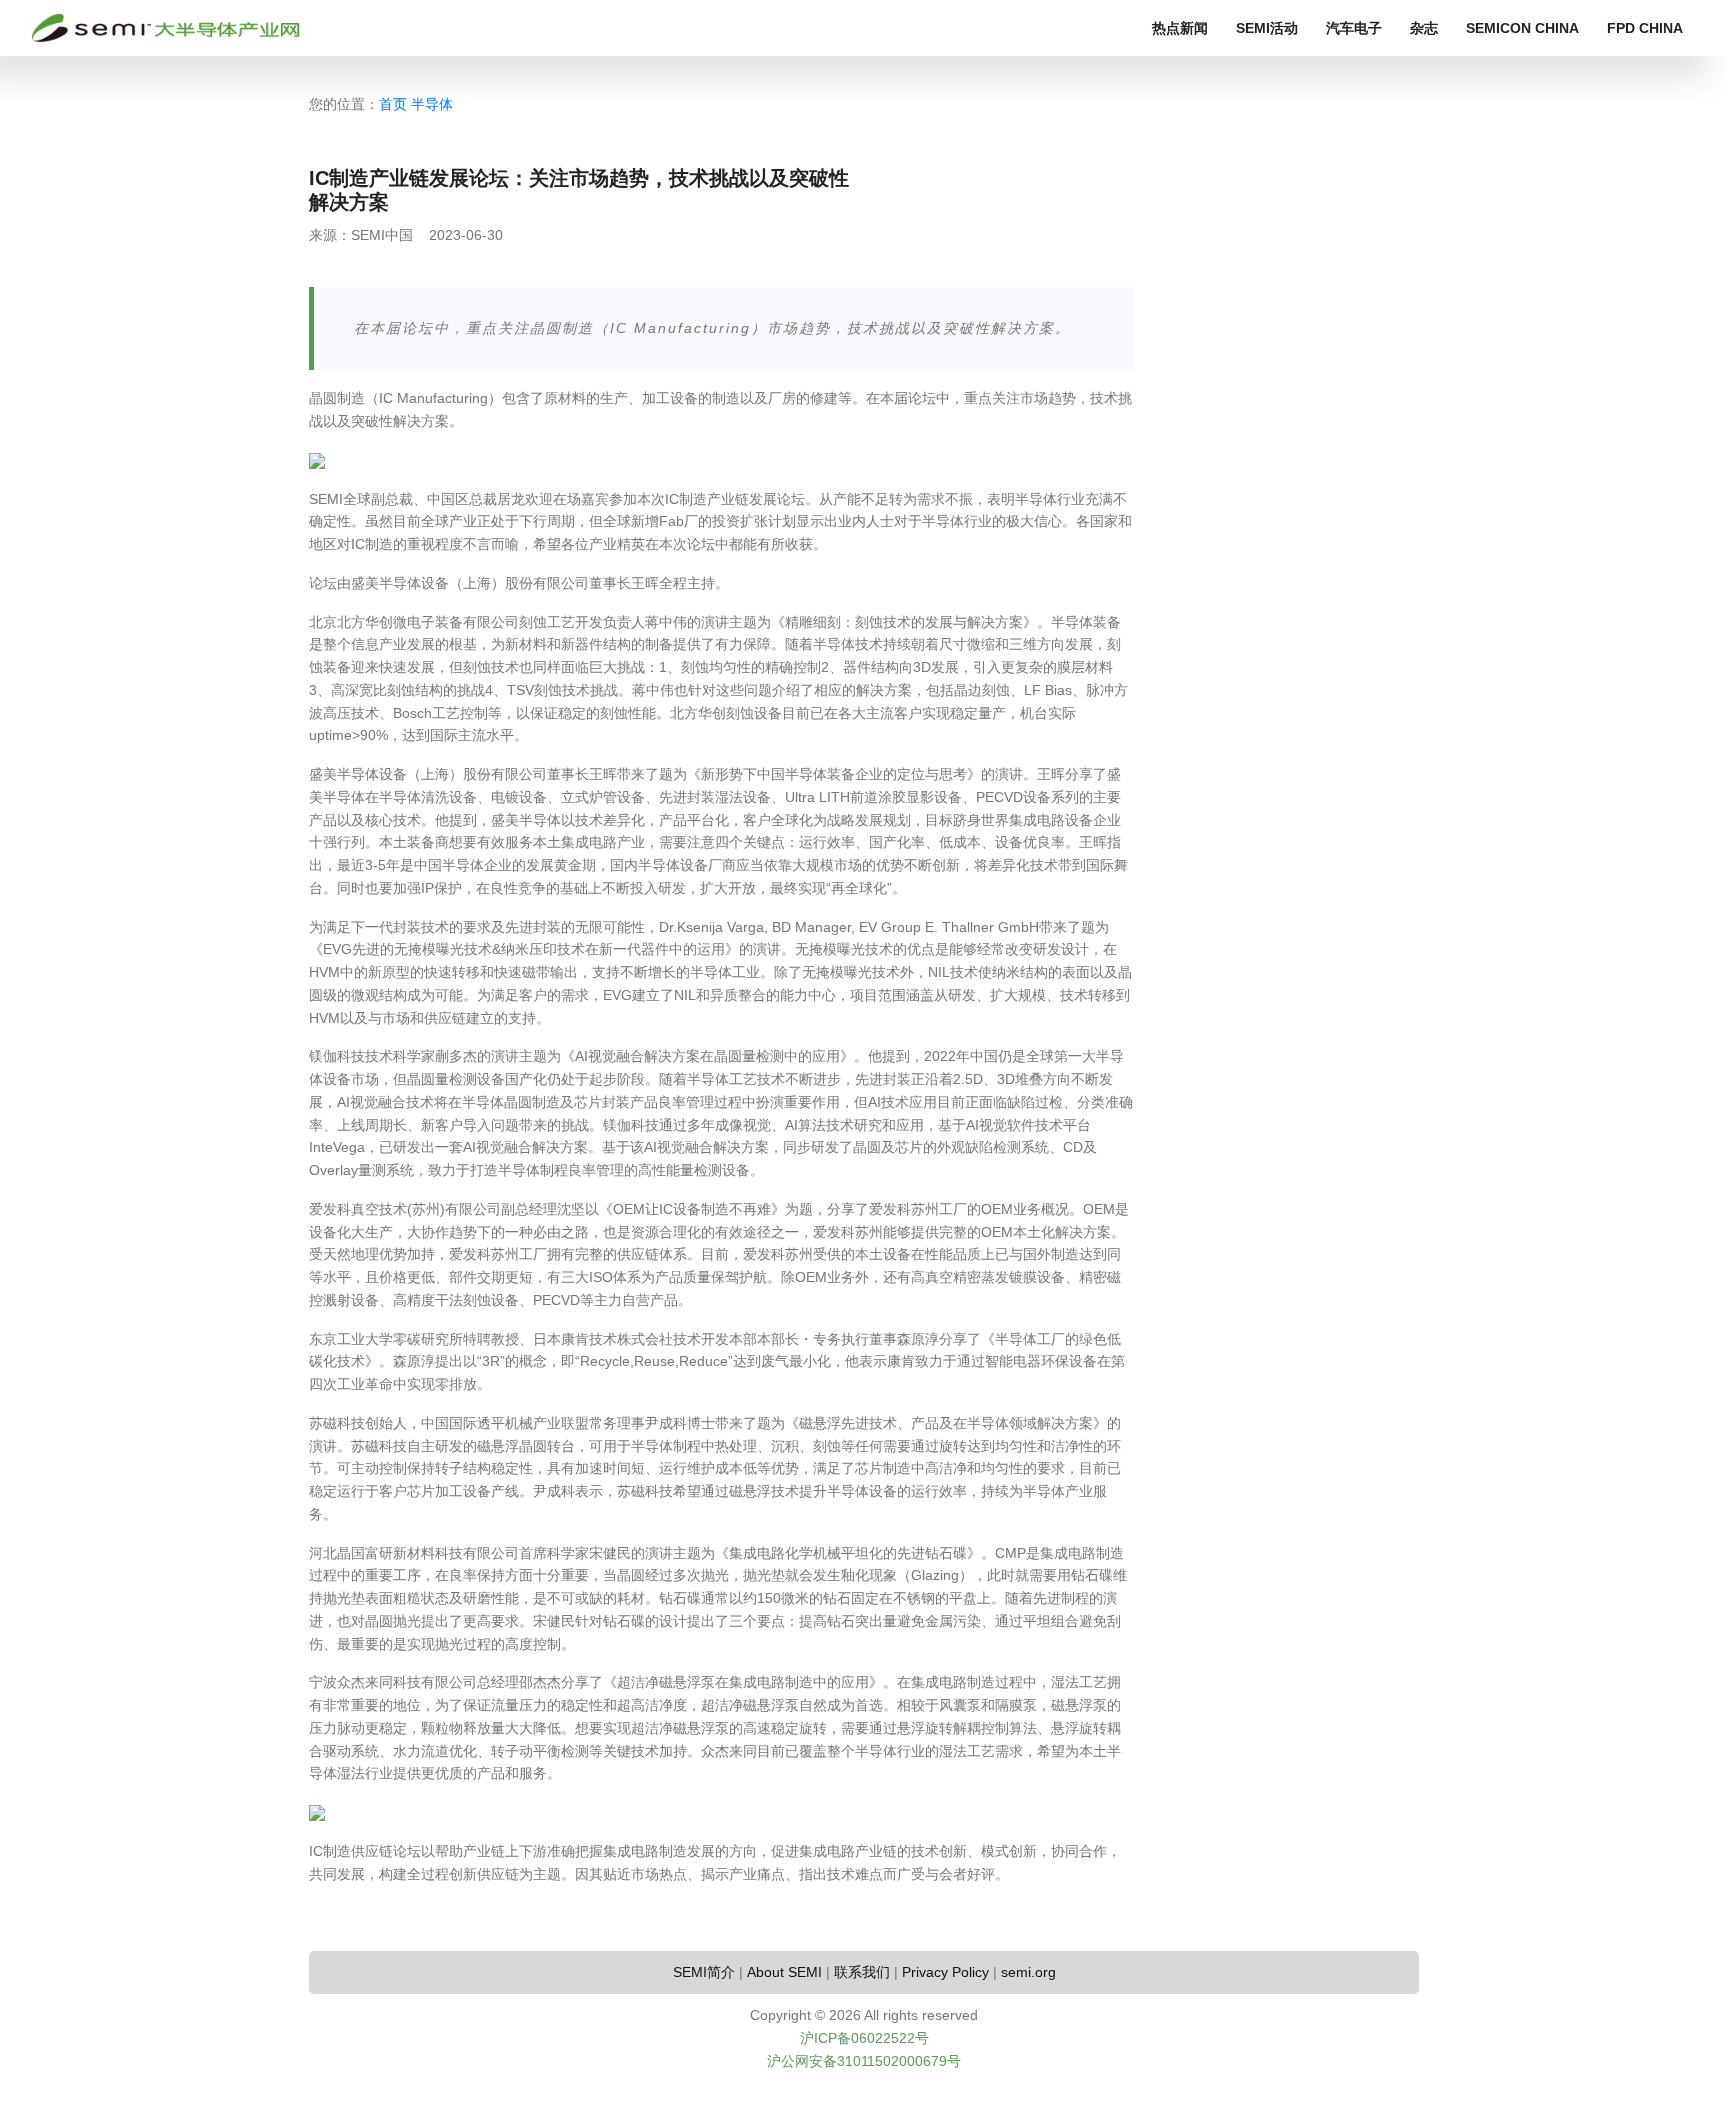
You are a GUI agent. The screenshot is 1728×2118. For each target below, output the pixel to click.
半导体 (432, 104)
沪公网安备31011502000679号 (864, 2061)
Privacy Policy (945, 1972)
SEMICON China (1522, 28)
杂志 (1424, 28)
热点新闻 (1180, 28)
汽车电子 (1354, 28)
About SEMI (784, 1972)
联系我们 (862, 1972)
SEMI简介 (704, 1972)
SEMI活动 (1267, 28)
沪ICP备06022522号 (864, 2038)
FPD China (1645, 28)
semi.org (1028, 1972)
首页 (393, 104)
